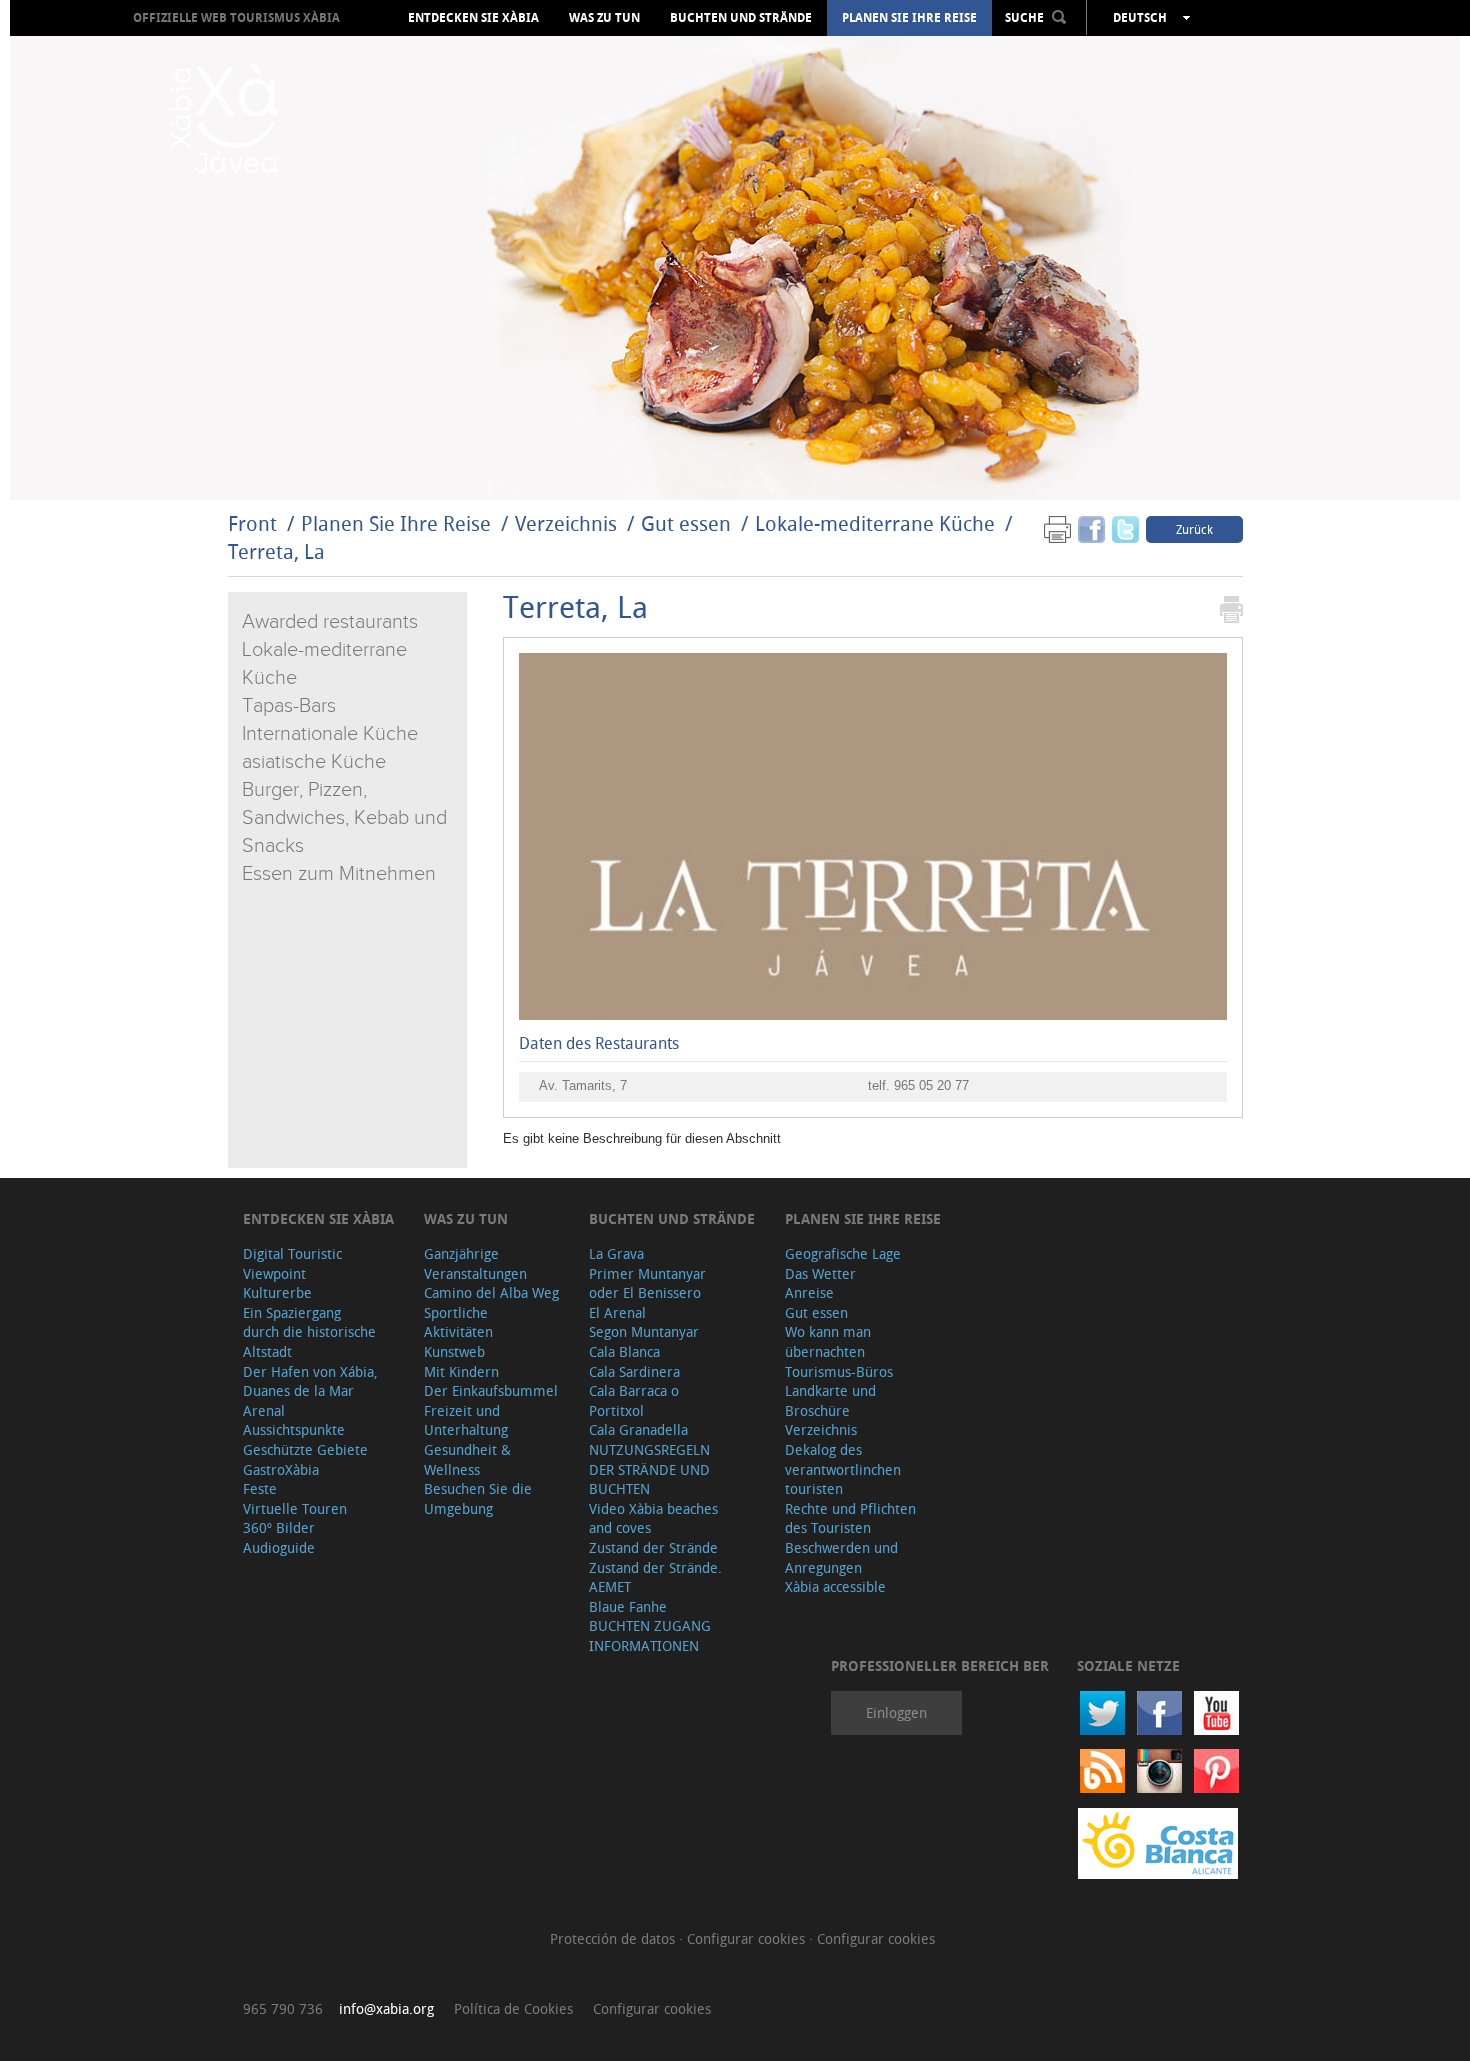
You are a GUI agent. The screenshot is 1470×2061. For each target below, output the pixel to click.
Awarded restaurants (330, 622)
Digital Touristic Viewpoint (292, 1263)
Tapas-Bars (289, 706)
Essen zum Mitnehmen (339, 874)
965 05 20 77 (931, 1085)
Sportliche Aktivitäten (458, 1322)
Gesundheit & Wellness (467, 1459)
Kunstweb (454, 1351)
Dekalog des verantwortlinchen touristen (843, 1469)
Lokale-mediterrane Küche (875, 523)
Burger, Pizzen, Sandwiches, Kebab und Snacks (344, 818)
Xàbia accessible (835, 1586)
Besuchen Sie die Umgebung (478, 1498)
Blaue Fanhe (628, 1606)
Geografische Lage (843, 1253)
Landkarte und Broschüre (830, 1400)
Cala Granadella (638, 1429)
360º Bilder (279, 1527)
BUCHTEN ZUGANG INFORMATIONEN (650, 1635)
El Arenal (617, 1312)
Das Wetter (820, 1273)
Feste (260, 1488)
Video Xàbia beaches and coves (653, 1518)
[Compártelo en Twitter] (1125, 528)
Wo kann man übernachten (828, 1341)
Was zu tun (604, 18)
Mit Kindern (461, 1371)
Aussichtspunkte (294, 1429)
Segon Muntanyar (644, 1331)
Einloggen (896, 1712)
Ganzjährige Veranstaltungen (475, 1263)
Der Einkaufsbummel (491, 1390)
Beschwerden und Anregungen (841, 1557)
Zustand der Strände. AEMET (655, 1577)
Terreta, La (276, 551)
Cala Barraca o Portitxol (634, 1400)
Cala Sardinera (634, 1371)
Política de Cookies (513, 2008)
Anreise (809, 1292)
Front (252, 523)
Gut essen (686, 523)
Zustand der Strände (653, 1547)
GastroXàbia (281, 1469)
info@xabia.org (386, 2008)
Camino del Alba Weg (491, 1292)
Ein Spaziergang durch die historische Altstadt (309, 1332)
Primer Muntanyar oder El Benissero (647, 1283)
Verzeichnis (568, 523)
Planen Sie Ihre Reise (909, 18)
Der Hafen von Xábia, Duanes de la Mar (310, 1381)
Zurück (1194, 529)
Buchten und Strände (741, 18)
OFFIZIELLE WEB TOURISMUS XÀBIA (236, 17)
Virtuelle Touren (295, 1508)
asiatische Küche (314, 762)
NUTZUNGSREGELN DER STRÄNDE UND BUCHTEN (649, 1469)
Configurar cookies (748, 1938)
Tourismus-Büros (839, 1371)
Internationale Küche (330, 734)
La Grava (616, 1253)
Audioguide (279, 1547)
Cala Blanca (624, 1351)
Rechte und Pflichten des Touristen (850, 1518)
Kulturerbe (277, 1292)
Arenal (264, 1410)
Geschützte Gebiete (305, 1449)
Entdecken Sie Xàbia (473, 18)
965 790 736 (283, 2008)
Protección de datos (614, 1938)
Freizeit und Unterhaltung (466, 1420)
